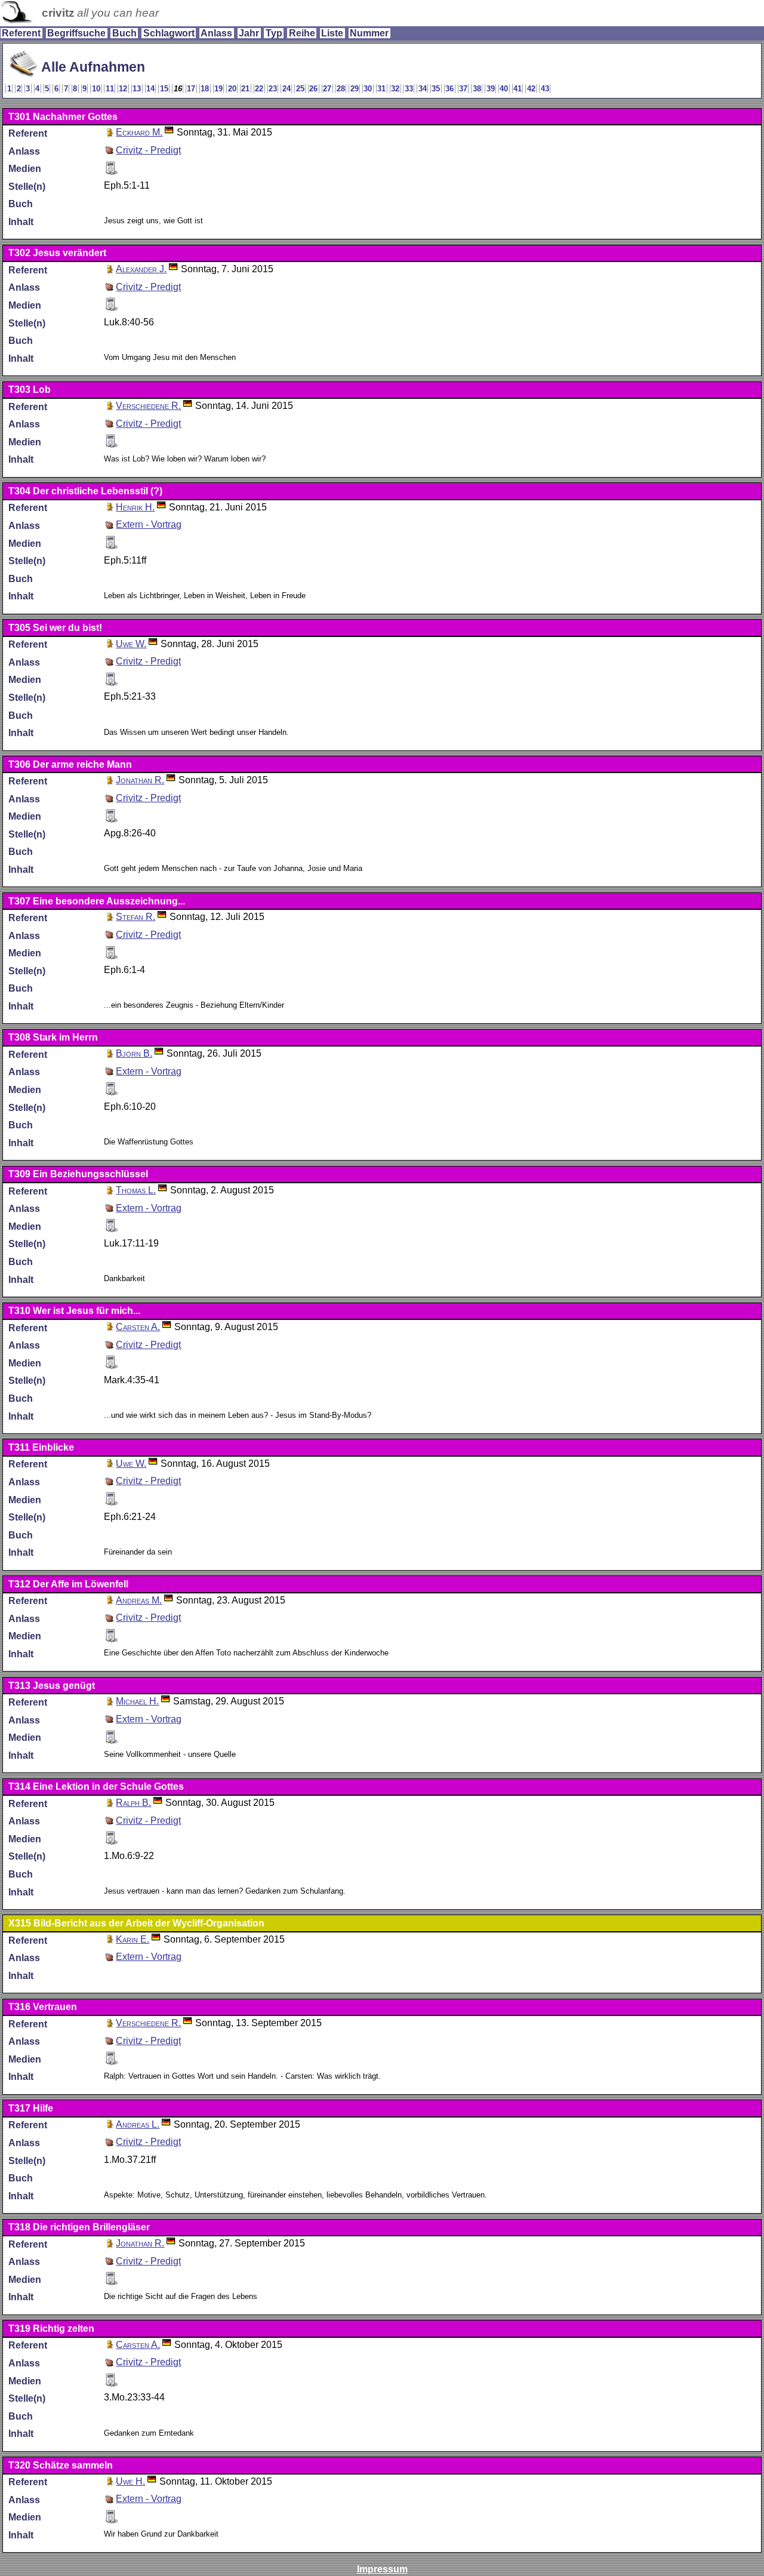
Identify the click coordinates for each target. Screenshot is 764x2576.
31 (381, 89)
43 (545, 89)
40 (504, 89)
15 (164, 89)
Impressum (382, 2569)
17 (191, 89)
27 (327, 89)
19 (218, 89)
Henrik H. (135, 507)
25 (300, 89)
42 (531, 89)
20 (232, 89)
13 (137, 89)
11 (110, 89)
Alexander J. (141, 269)
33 (409, 89)
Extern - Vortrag (149, 524)
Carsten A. (138, 1327)
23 (273, 89)
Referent (21, 33)
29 (355, 89)
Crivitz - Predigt (148, 150)
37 (463, 89)
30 (368, 89)
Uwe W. (131, 644)
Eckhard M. (139, 132)
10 (96, 89)
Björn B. (134, 1053)
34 (423, 89)
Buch (124, 33)
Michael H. (137, 1701)
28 (341, 89)
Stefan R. (135, 917)
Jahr (249, 33)
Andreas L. (138, 2124)
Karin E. (133, 1939)
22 (259, 89)
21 (245, 89)
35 (436, 89)
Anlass (216, 33)
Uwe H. (130, 2481)
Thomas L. (136, 1190)
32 (395, 89)
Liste (332, 33)
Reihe (302, 33)
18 (205, 89)
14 (150, 89)
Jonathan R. (140, 780)
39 (491, 89)
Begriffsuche (76, 33)
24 (286, 89)
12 (123, 89)
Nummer (369, 33)
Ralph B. (133, 1803)
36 (449, 89)
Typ (274, 33)
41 (517, 89)
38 (477, 89)
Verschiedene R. (148, 406)
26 (313, 89)
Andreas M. (139, 1600)
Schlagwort (169, 33)
